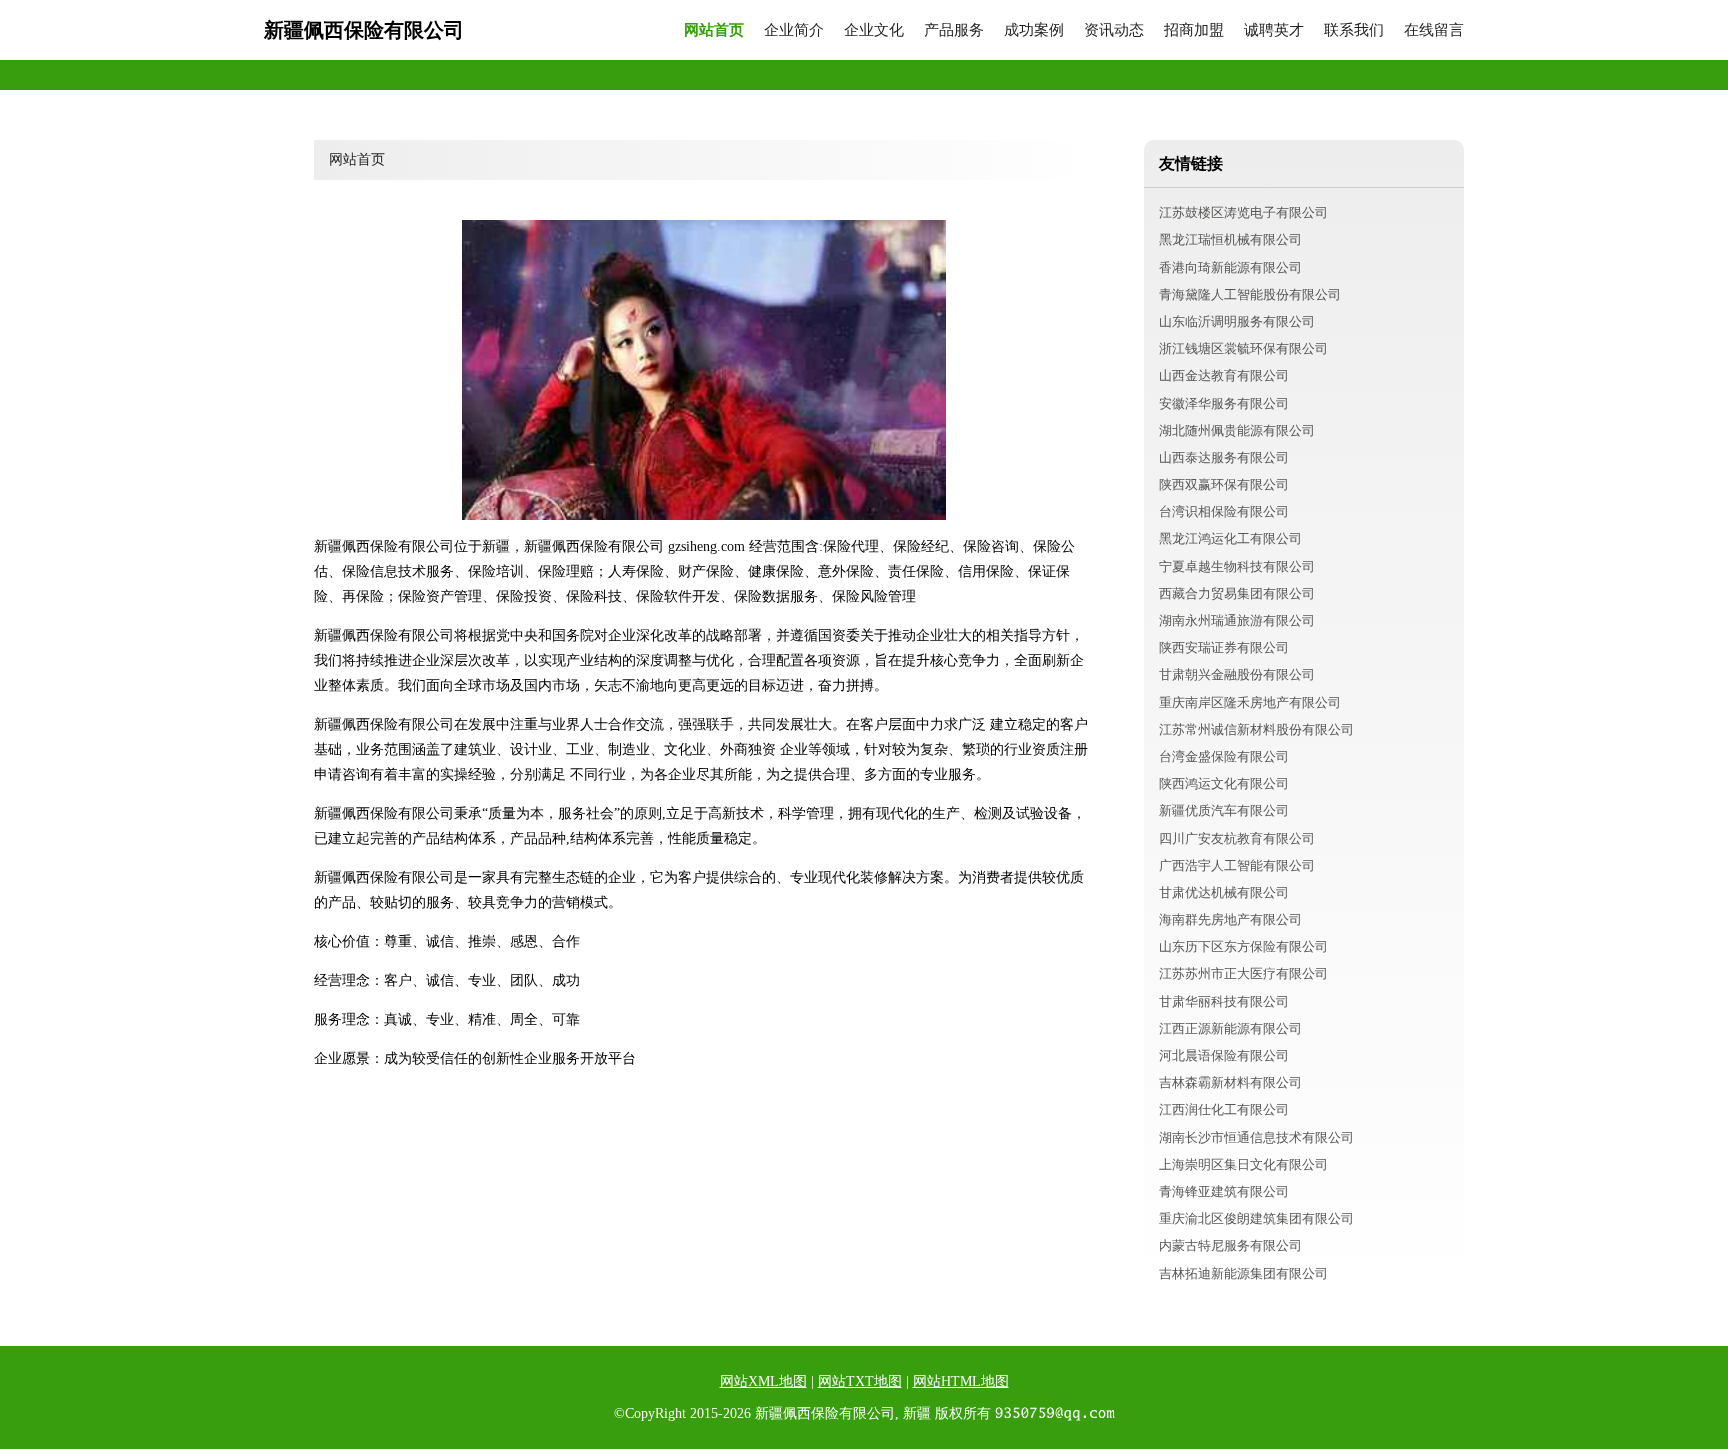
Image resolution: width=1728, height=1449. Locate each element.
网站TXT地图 (860, 1381)
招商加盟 (1194, 30)
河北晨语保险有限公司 (1224, 1055)
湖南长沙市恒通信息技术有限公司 (1256, 1137)
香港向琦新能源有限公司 (1230, 267)
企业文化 (874, 30)
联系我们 (1354, 30)
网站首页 (714, 30)
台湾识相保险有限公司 (1224, 511)
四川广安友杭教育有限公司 (1237, 838)
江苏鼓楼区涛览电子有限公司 (1243, 212)
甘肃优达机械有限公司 (1224, 892)
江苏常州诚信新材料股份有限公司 (1256, 729)
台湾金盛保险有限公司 (1224, 756)
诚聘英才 (1274, 30)
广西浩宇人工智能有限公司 (1237, 865)
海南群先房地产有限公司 (1230, 919)
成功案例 (1034, 30)
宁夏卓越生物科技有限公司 (1237, 566)
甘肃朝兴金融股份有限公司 (1237, 674)
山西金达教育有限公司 (1224, 375)
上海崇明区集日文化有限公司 (1243, 1164)
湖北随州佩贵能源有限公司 (1237, 430)
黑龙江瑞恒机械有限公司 (1230, 239)
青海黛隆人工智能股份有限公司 (1250, 294)
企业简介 (794, 30)
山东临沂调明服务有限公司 (1237, 321)
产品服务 (954, 30)
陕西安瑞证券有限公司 (1224, 647)
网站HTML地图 (961, 1381)
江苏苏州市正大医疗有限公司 (1243, 973)
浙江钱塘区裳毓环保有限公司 (1243, 348)
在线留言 (1434, 30)
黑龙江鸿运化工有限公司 (1230, 538)
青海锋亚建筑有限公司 (1224, 1191)
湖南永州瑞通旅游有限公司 (1237, 620)
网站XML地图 (763, 1381)
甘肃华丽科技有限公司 (1224, 1001)
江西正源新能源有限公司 (1230, 1028)
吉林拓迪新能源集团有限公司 (1243, 1273)
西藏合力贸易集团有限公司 (1237, 593)
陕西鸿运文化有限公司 (1224, 783)
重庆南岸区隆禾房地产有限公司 (1250, 702)
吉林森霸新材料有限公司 (1230, 1082)
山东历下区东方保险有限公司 (1243, 946)
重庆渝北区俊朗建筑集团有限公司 (1256, 1218)
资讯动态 (1114, 30)
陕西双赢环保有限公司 (1224, 484)
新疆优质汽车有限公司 (1224, 810)
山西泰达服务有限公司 (1224, 457)
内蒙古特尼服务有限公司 (1230, 1245)
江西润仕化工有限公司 (1224, 1109)
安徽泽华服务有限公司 (1224, 403)
